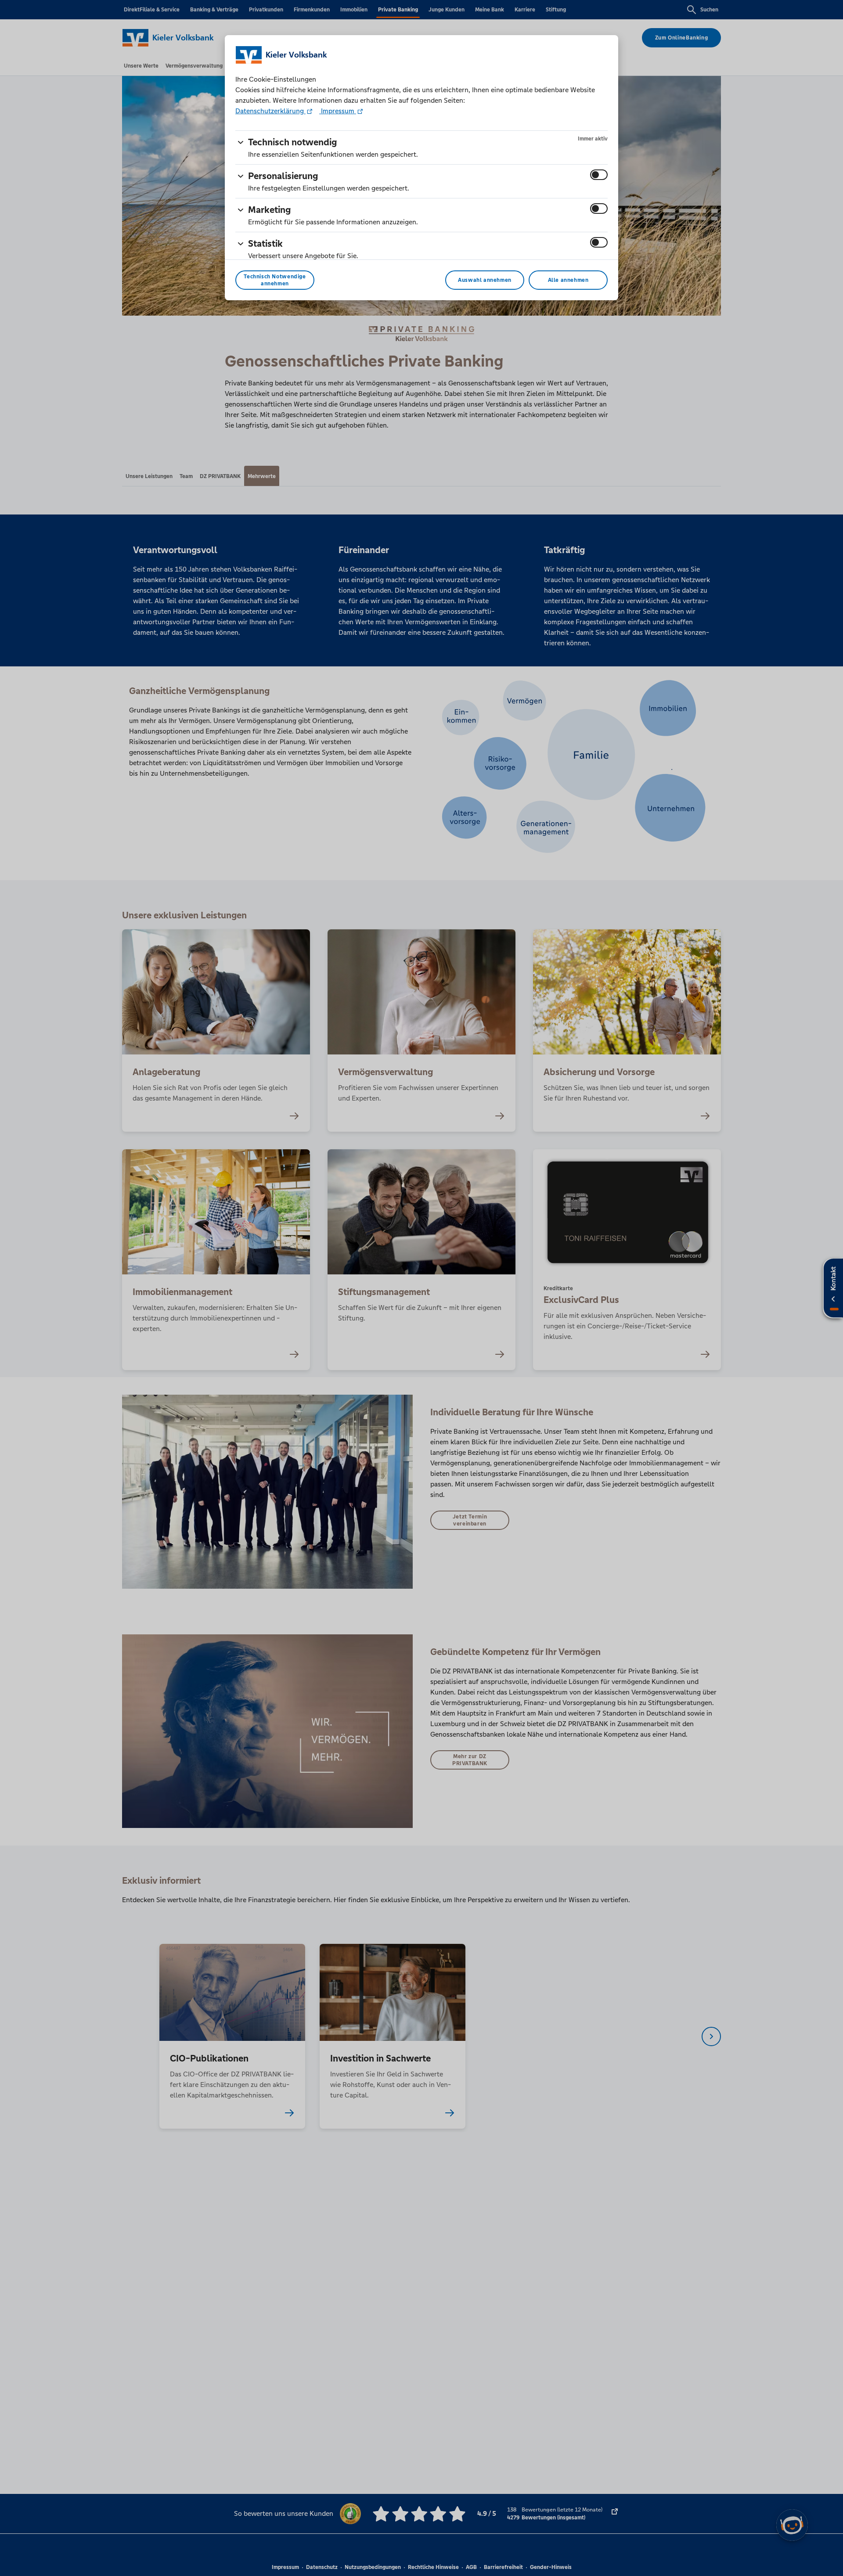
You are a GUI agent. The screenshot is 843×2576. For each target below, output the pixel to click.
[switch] (599, 175)
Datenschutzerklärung (270, 111)
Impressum (338, 111)
